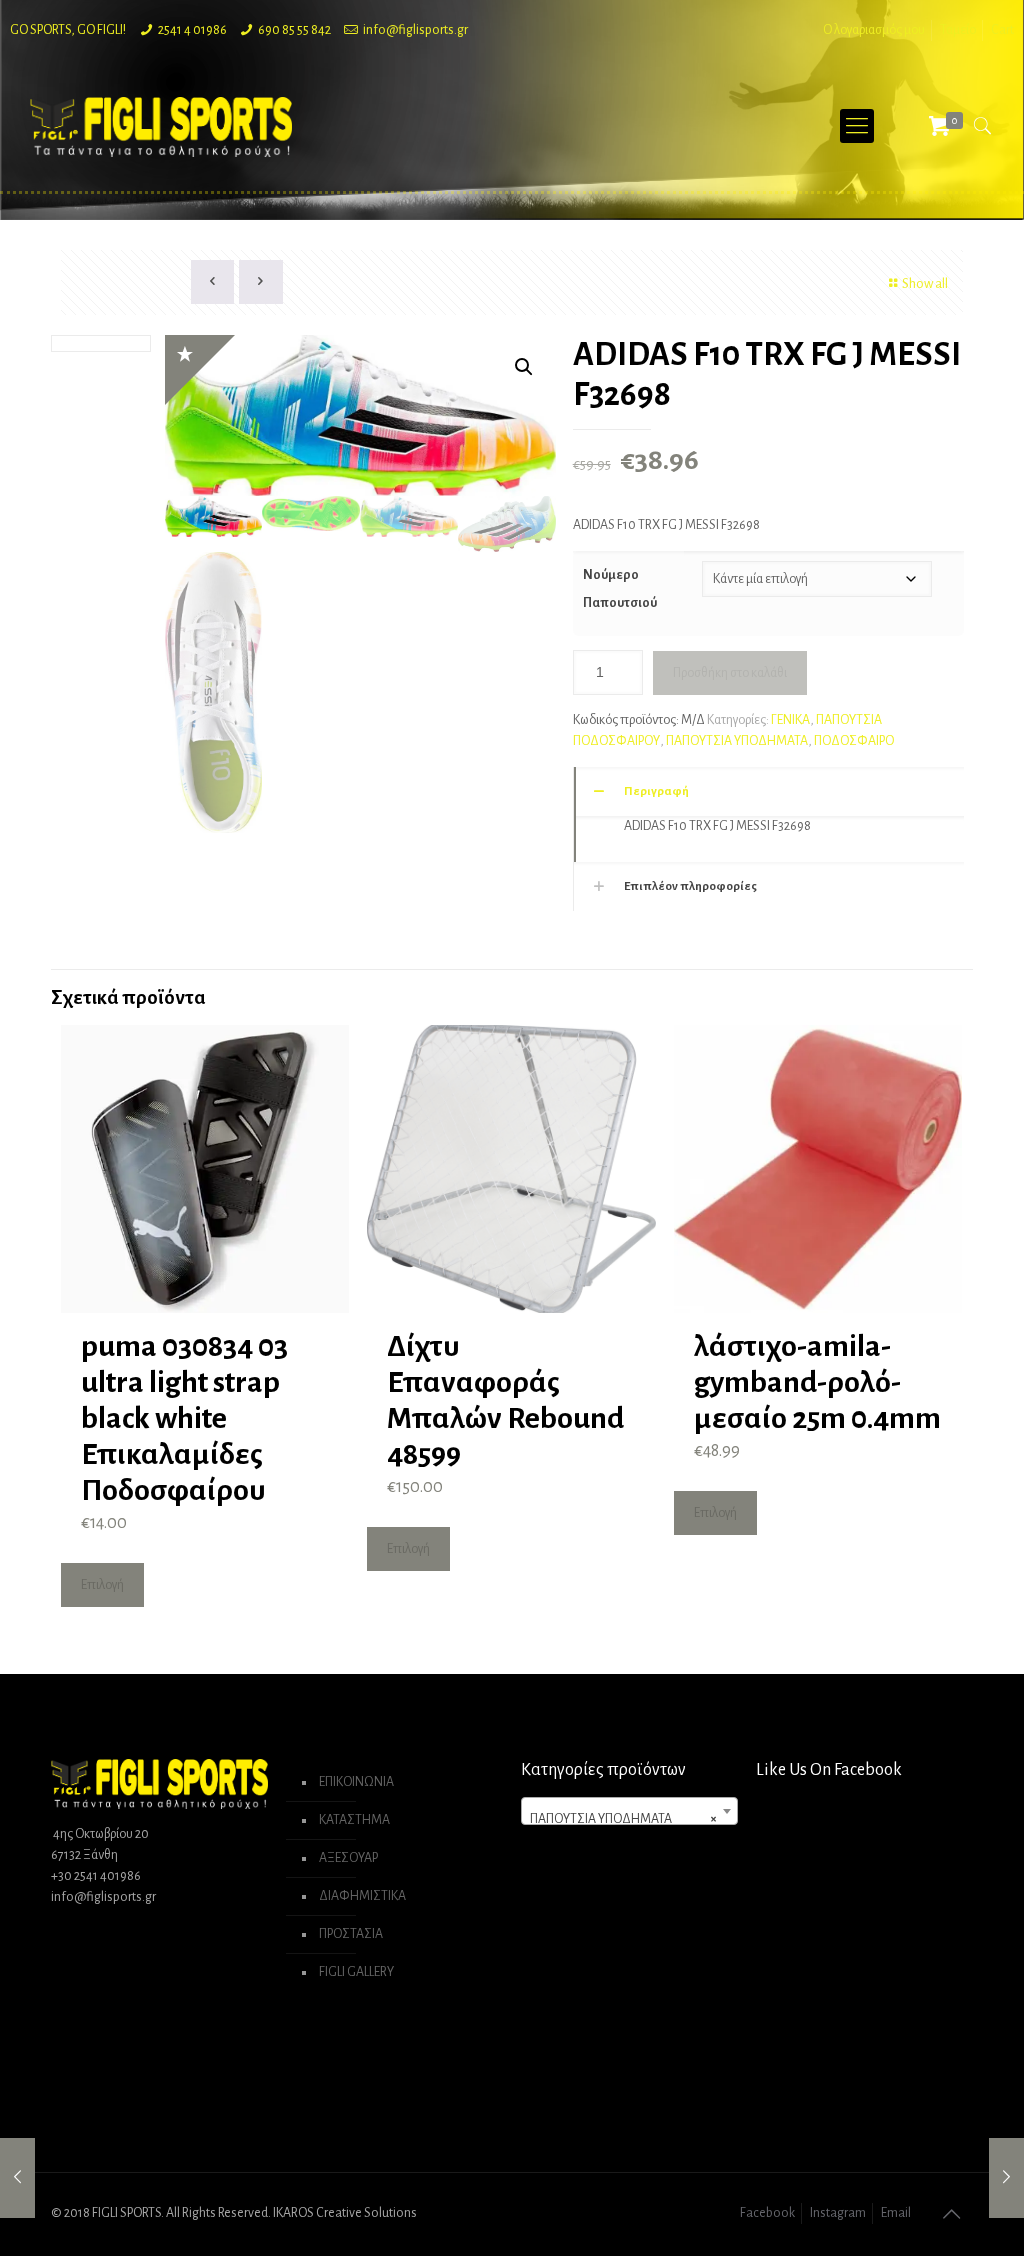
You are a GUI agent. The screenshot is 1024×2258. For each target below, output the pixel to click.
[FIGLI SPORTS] (161, 126)
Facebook (767, 2213)
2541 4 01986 (192, 30)
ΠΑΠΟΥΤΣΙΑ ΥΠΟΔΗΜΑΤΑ (737, 741)
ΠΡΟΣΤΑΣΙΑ (351, 1934)
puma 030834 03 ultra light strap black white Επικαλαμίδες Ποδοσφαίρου (184, 1418)
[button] (524, 367)
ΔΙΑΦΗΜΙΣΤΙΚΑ (362, 1896)
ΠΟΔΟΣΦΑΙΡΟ (854, 741)
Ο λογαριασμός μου (874, 30)
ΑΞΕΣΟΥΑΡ (348, 1858)
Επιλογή (102, 1585)
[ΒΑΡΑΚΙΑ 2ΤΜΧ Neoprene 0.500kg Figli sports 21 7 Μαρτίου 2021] (17, 2178)
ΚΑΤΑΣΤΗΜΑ (354, 1820)
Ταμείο (958, 30)
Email (896, 2213)
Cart (1002, 30)
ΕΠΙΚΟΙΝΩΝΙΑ (356, 1782)
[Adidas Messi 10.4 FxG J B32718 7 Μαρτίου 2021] (1006, 2178)
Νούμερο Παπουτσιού (620, 589)
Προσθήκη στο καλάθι (730, 673)
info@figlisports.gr (415, 30)
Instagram (838, 2213)
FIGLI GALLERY (356, 1972)
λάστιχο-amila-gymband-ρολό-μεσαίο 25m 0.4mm (817, 1382)
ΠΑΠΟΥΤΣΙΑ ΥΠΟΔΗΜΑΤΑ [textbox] (623, 1819)
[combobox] (629, 1811)
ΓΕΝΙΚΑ (790, 720)
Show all (925, 284)
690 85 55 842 (294, 30)
